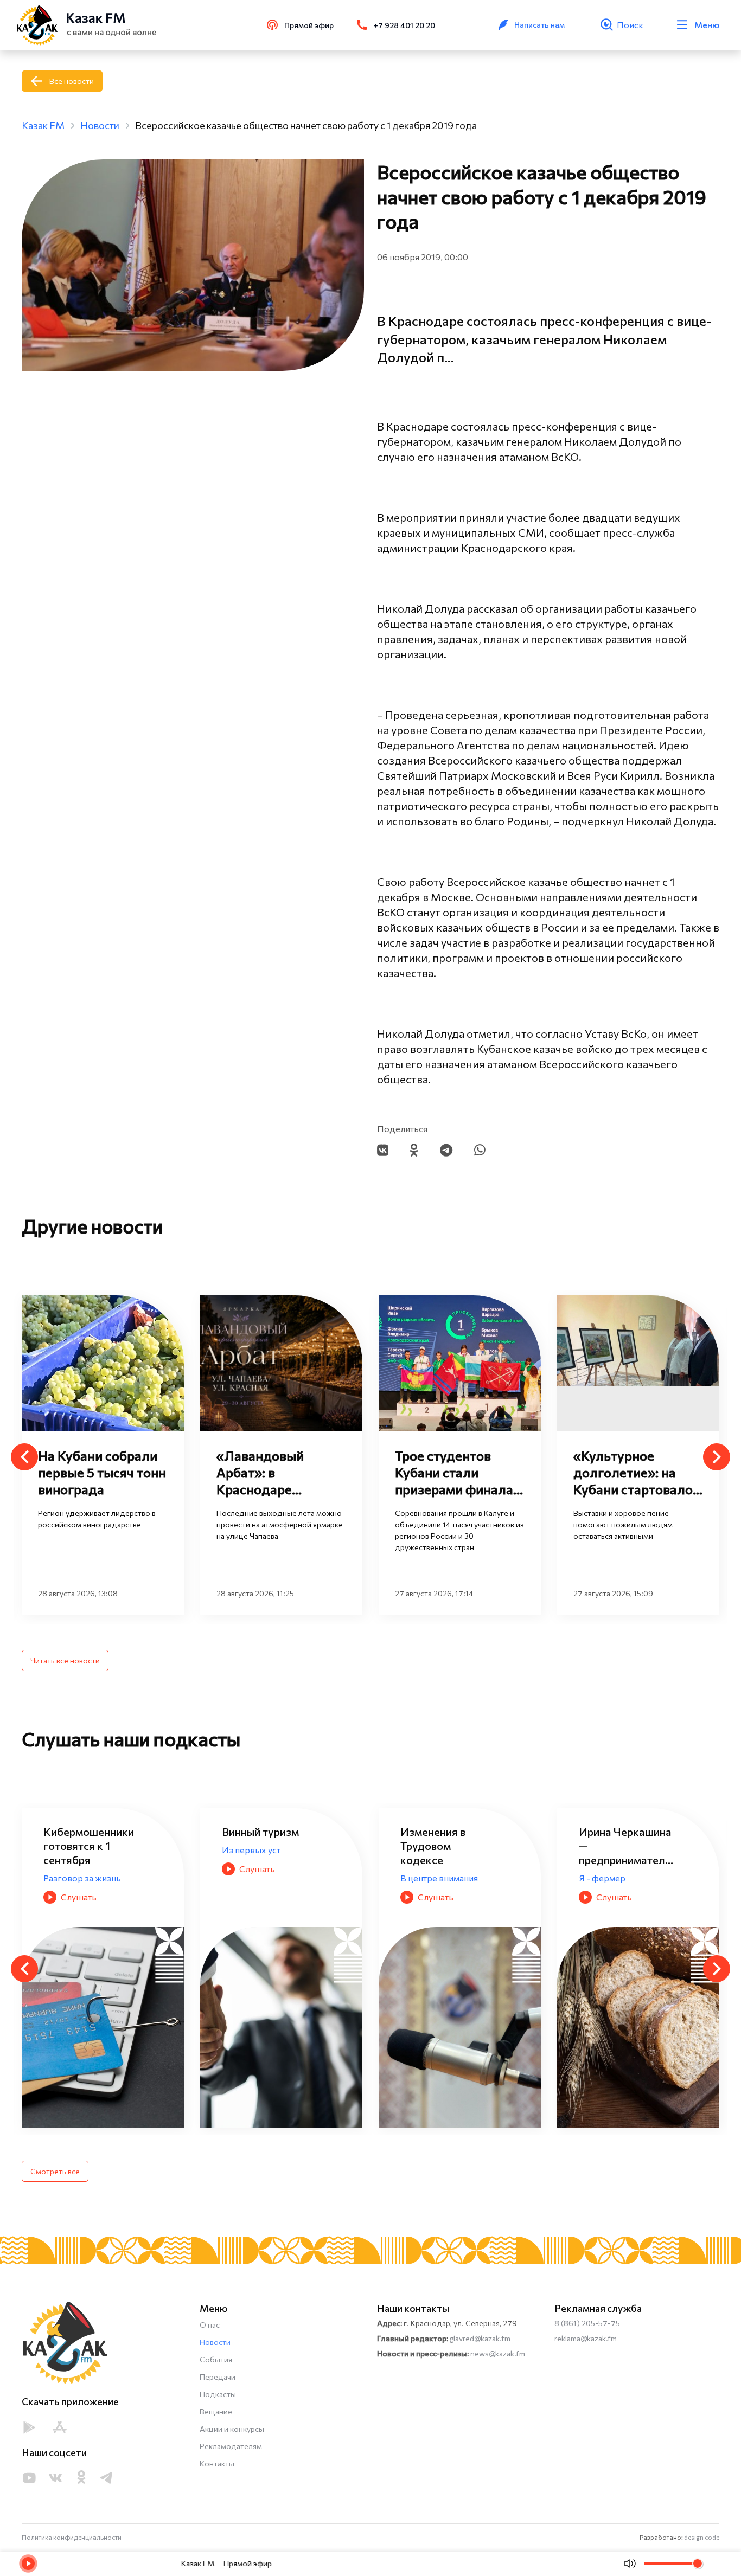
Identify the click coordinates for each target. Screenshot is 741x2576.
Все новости (72, 81)
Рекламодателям (231, 2446)
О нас (210, 2325)
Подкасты (218, 2394)
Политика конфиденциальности (72, 2537)
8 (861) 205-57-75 (587, 2323)
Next (717, 1457)
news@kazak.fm (498, 2353)
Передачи (218, 2377)
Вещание (216, 2411)
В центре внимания (261, 1878)
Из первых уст (73, 1850)
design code (702, 2537)
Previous (24, 1457)
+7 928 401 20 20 (404, 25)
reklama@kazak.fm (586, 2338)
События (216, 2359)
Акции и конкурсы (232, 2429)
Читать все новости (65, 1660)
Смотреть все (55, 2171)
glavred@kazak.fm (480, 2338)
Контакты (217, 2463)
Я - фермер (424, 1878)
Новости (215, 2342)
